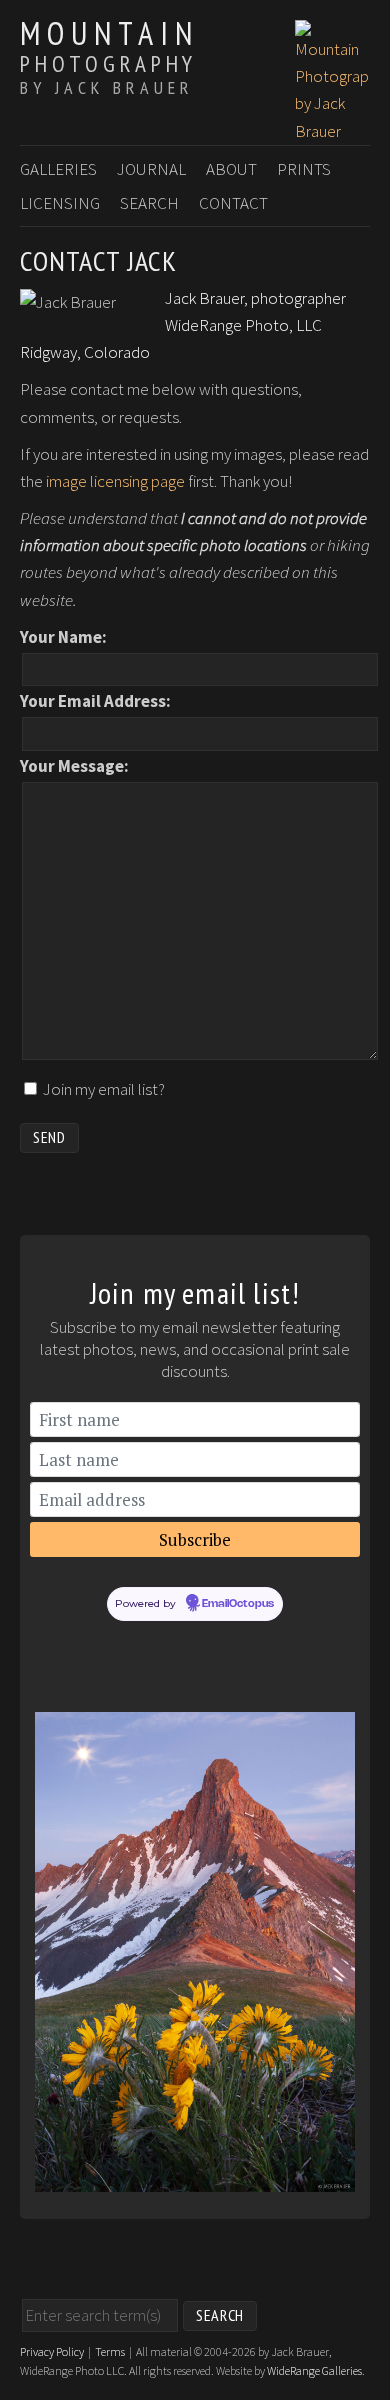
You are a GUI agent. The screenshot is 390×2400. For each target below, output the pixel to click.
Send (49, 1137)
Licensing (60, 203)
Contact (233, 203)
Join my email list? (104, 1089)
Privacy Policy (52, 2351)
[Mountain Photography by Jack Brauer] (332, 131)
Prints (304, 169)
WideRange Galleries (314, 2370)
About (231, 169)
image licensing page (115, 481)
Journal (151, 169)
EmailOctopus (238, 1604)
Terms (110, 2351)
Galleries (58, 169)
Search (149, 203)
